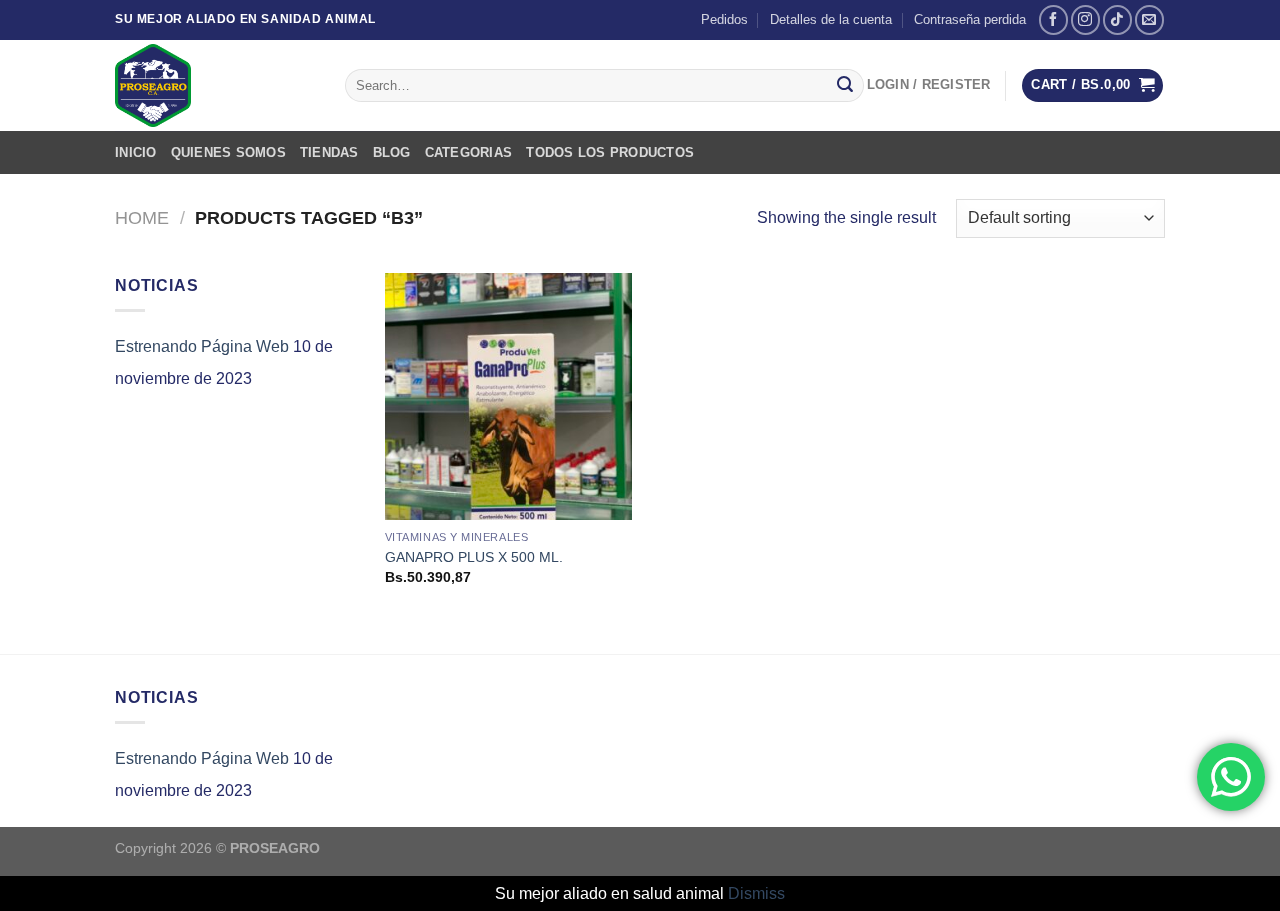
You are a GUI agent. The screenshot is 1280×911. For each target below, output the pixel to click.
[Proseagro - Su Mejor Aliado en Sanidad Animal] (215, 85)
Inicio (136, 152)
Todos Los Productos (610, 152)
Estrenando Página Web (202, 346)
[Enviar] (845, 86)
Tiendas (329, 152)
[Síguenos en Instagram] (1085, 19)
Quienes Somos (228, 152)
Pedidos (724, 19)
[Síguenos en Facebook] (1053, 19)
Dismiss (756, 893)
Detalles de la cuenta (831, 19)
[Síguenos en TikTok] (1117, 19)
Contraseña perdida (970, 19)
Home (142, 217)
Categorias (469, 152)
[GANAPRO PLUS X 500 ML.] (508, 396)
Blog (392, 152)
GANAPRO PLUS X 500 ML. (474, 557)
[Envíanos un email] (1149, 19)
